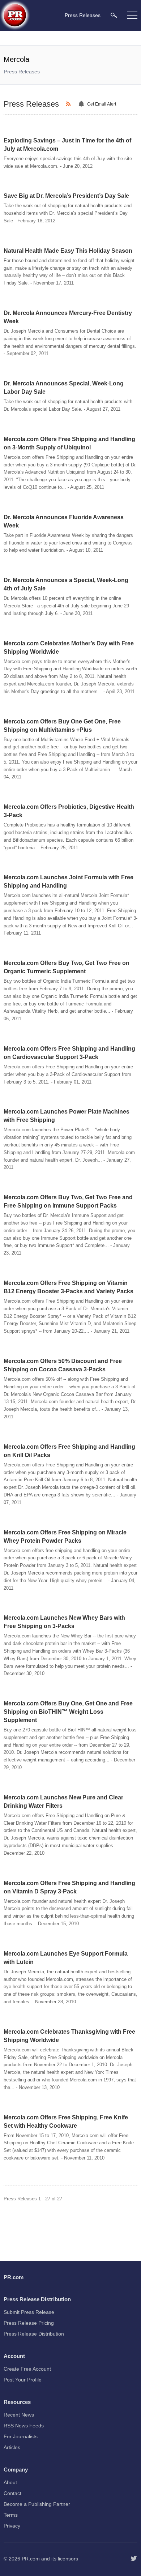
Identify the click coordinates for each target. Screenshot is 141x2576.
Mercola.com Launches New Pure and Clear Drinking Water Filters (63, 1802)
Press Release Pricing (29, 2323)
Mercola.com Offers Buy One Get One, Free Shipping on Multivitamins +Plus (62, 726)
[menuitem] (114, 15)
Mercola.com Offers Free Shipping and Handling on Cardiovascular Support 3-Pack (69, 1053)
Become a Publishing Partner (37, 2504)
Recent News (19, 2415)
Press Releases (22, 72)
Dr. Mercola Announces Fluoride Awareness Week (64, 521)
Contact (12, 2493)
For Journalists (21, 2436)
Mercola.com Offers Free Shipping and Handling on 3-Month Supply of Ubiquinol (69, 443)
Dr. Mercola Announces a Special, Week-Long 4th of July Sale (66, 584)
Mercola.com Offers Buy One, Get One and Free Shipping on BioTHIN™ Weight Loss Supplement (68, 1712)
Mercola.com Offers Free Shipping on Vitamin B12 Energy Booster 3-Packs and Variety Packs (69, 1287)
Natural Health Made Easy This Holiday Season (68, 251)
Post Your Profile (23, 2380)
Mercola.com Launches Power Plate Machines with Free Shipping (67, 1116)
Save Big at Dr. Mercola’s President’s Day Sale (66, 196)
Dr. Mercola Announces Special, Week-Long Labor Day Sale (64, 388)
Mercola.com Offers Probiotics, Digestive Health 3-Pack (69, 811)
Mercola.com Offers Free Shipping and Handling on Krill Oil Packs (69, 1451)
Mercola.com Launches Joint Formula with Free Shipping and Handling (69, 881)
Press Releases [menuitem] (83, 15)
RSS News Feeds (24, 2426)
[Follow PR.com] (134, 2559)
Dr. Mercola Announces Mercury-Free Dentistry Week (68, 317)
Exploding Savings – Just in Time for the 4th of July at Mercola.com (67, 145)
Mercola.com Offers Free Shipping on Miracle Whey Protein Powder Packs (65, 1537)
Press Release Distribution (34, 2334)
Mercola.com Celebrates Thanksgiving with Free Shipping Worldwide (69, 2036)
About (10, 2482)
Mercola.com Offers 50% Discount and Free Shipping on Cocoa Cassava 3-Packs (63, 1365)
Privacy (12, 2526)
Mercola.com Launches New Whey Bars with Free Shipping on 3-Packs (64, 1622)
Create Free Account (27, 2369)
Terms (11, 2515)
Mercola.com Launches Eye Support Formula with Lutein (66, 1958)
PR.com (31, 2559)
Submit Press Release (29, 2312)
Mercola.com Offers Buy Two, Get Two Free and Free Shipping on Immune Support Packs (68, 1201)
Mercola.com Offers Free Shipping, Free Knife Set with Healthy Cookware (66, 2122)
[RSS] (69, 104)
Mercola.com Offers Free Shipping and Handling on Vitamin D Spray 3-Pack (69, 1887)
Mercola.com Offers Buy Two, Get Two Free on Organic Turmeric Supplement (67, 967)
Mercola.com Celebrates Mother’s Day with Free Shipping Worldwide (69, 648)
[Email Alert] (82, 104)
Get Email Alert (102, 104)
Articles (12, 2447)
